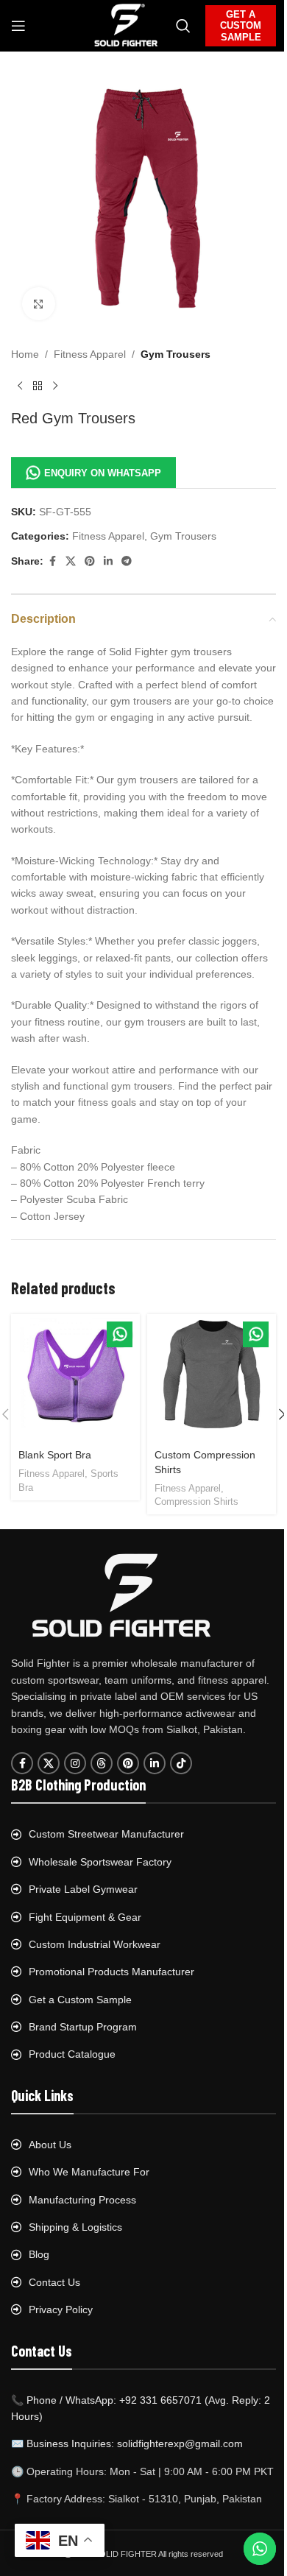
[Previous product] (20, 386)
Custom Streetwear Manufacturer (106, 1834)
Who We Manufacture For (89, 2172)
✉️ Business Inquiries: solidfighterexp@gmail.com (127, 2443)
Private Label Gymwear (83, 1889)
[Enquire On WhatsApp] (120, 1334)
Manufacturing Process (82, 2200)
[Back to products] (38, 386)
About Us (50, 2145)
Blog (39, 2254)
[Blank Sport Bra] (75, 1379)
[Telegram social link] (127, 561)
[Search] (183, 26)
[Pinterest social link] (90, 561)
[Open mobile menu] (18, 26)
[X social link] (71, 561)
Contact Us (54, 2282)
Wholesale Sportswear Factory (100, 1862)
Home (25, 354)
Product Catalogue (72, 2054)
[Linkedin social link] (108, 561)
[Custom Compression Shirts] (212, 1379)
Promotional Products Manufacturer (111, 1972)
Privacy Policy (61, 2309)
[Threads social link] (102, 1763)
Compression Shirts (196, 1502)
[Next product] (55, 386)
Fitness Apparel (90, 354)
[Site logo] (126, 25)
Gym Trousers (176, 354)
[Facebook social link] (52, 561)
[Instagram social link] (75, 1763)
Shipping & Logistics (75, 2227)
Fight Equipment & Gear (85, 1917)
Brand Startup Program (83, 2027)
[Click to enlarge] (39, 304)
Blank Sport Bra (55, 1455)
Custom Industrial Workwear (95, 1944)
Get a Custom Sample (80, 2000)
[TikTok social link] (181, 1763)
